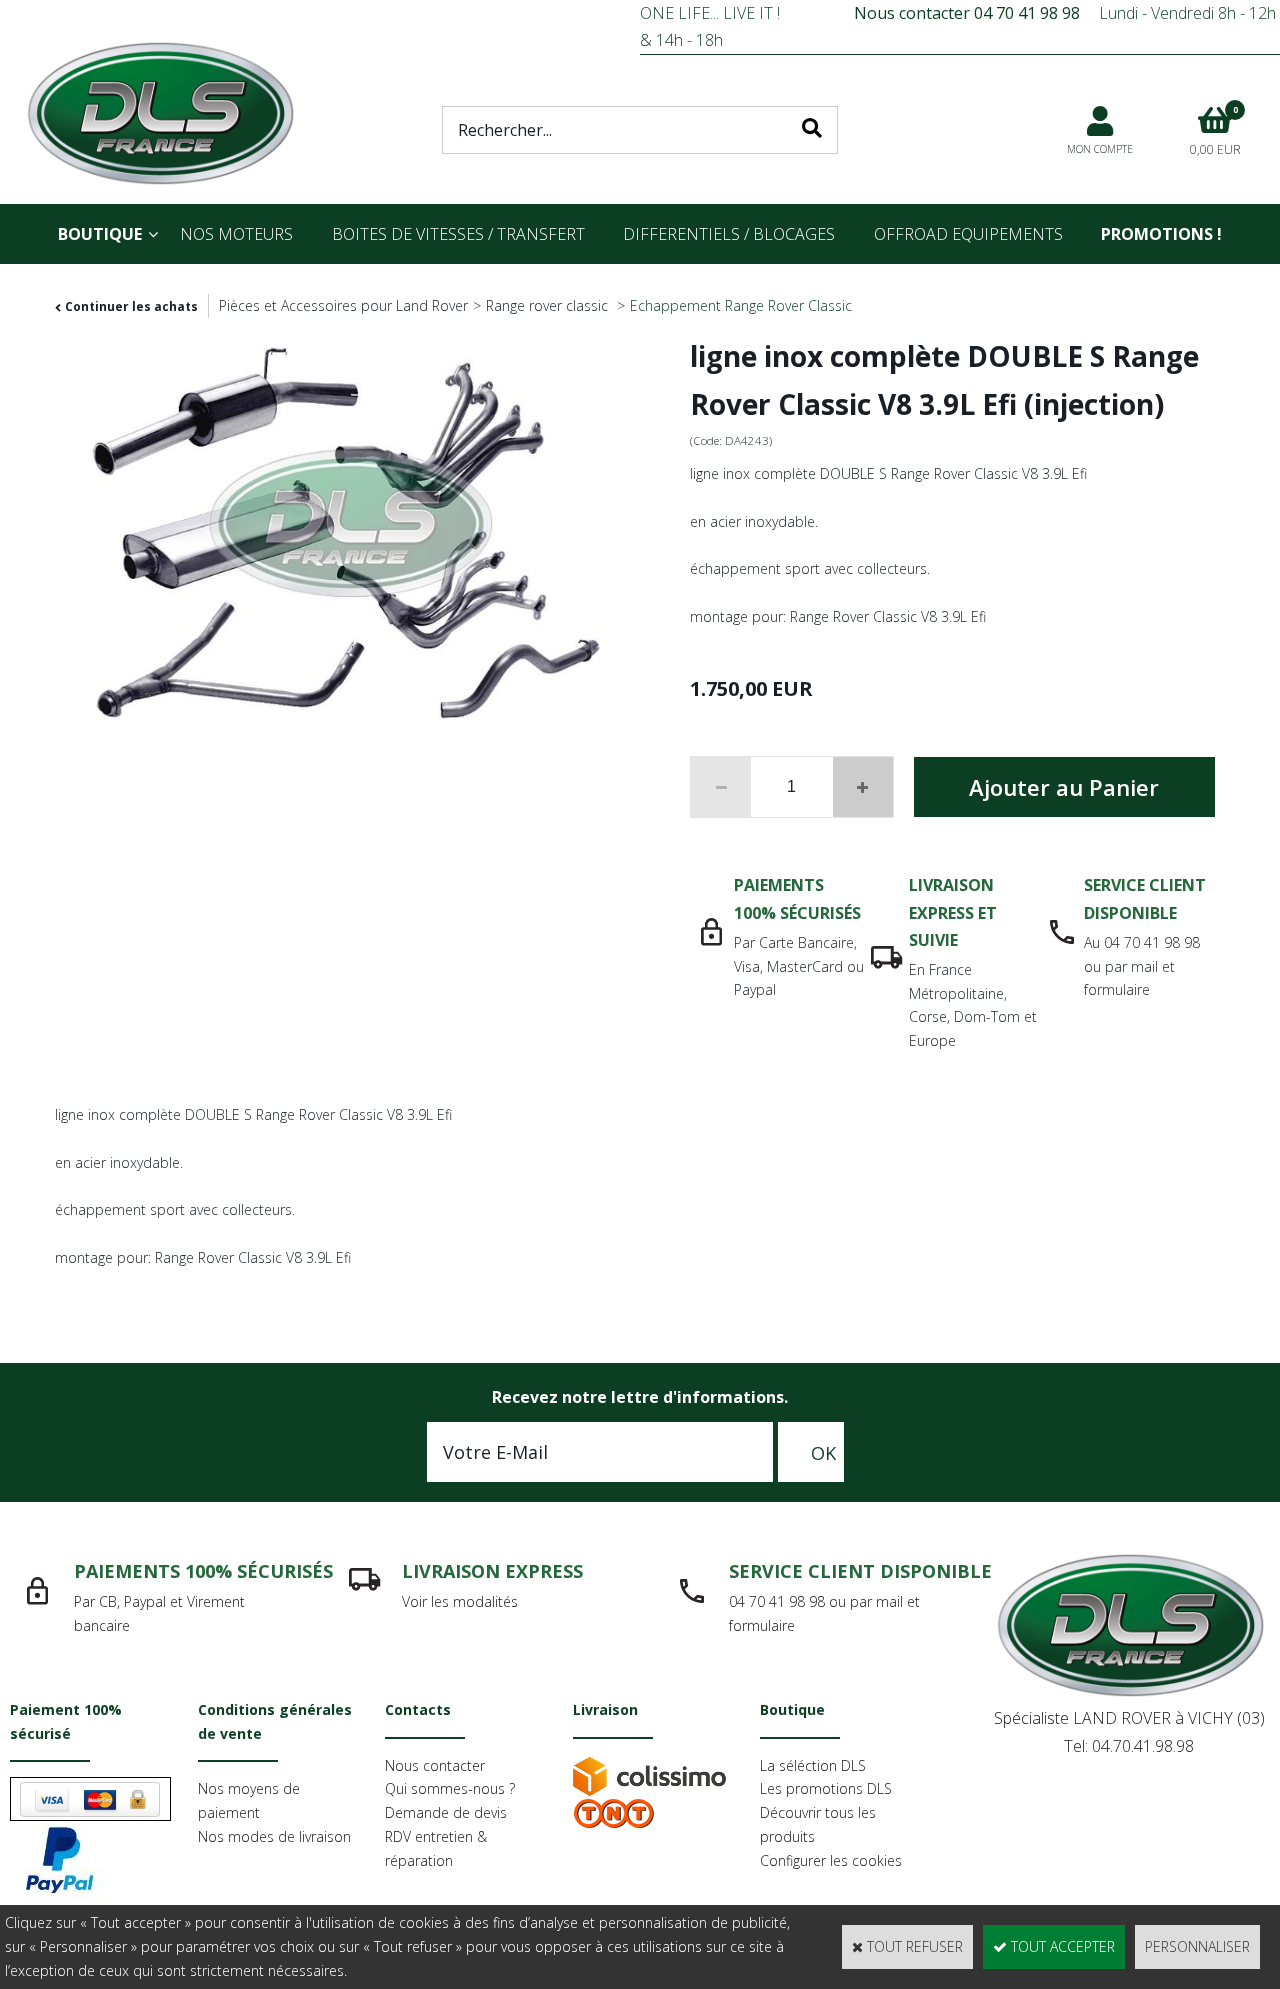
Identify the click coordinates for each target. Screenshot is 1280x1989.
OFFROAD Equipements (968, 234)
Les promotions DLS (826, 1788)
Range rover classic (549, 305)
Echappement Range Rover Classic (741, 305)
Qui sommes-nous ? (450, 1788)
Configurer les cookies (831, 1860)
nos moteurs (236, 234)
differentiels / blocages (729, 234)
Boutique (100, 234)
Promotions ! (1161, 234)
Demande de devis (446, 1812)
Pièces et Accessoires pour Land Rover (343, 305)
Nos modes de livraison (274, 1836)
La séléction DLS (813, 1765)
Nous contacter (435, 1765)
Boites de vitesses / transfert (458, 234)
